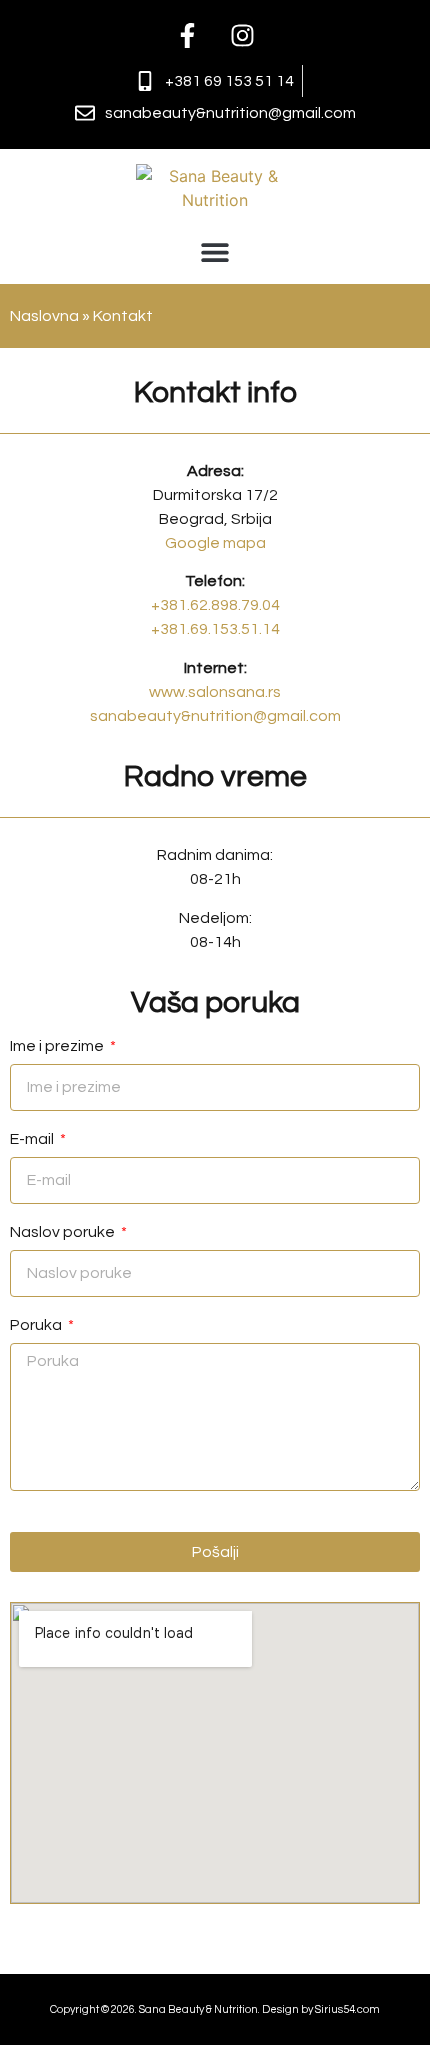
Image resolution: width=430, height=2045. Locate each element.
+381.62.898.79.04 (215, 605)
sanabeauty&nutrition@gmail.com (215, 716)
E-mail (33, 1139)
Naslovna (44, 316)
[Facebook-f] (188, 35)
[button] (215, 251)
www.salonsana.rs (215, 692)
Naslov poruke (64, 1232)
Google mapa (215, 543)
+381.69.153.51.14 (215, 629)
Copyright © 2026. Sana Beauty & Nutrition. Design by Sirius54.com (215, 2009)
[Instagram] (243, 35)
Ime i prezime (58, 1046)
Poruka (37, 1325)
